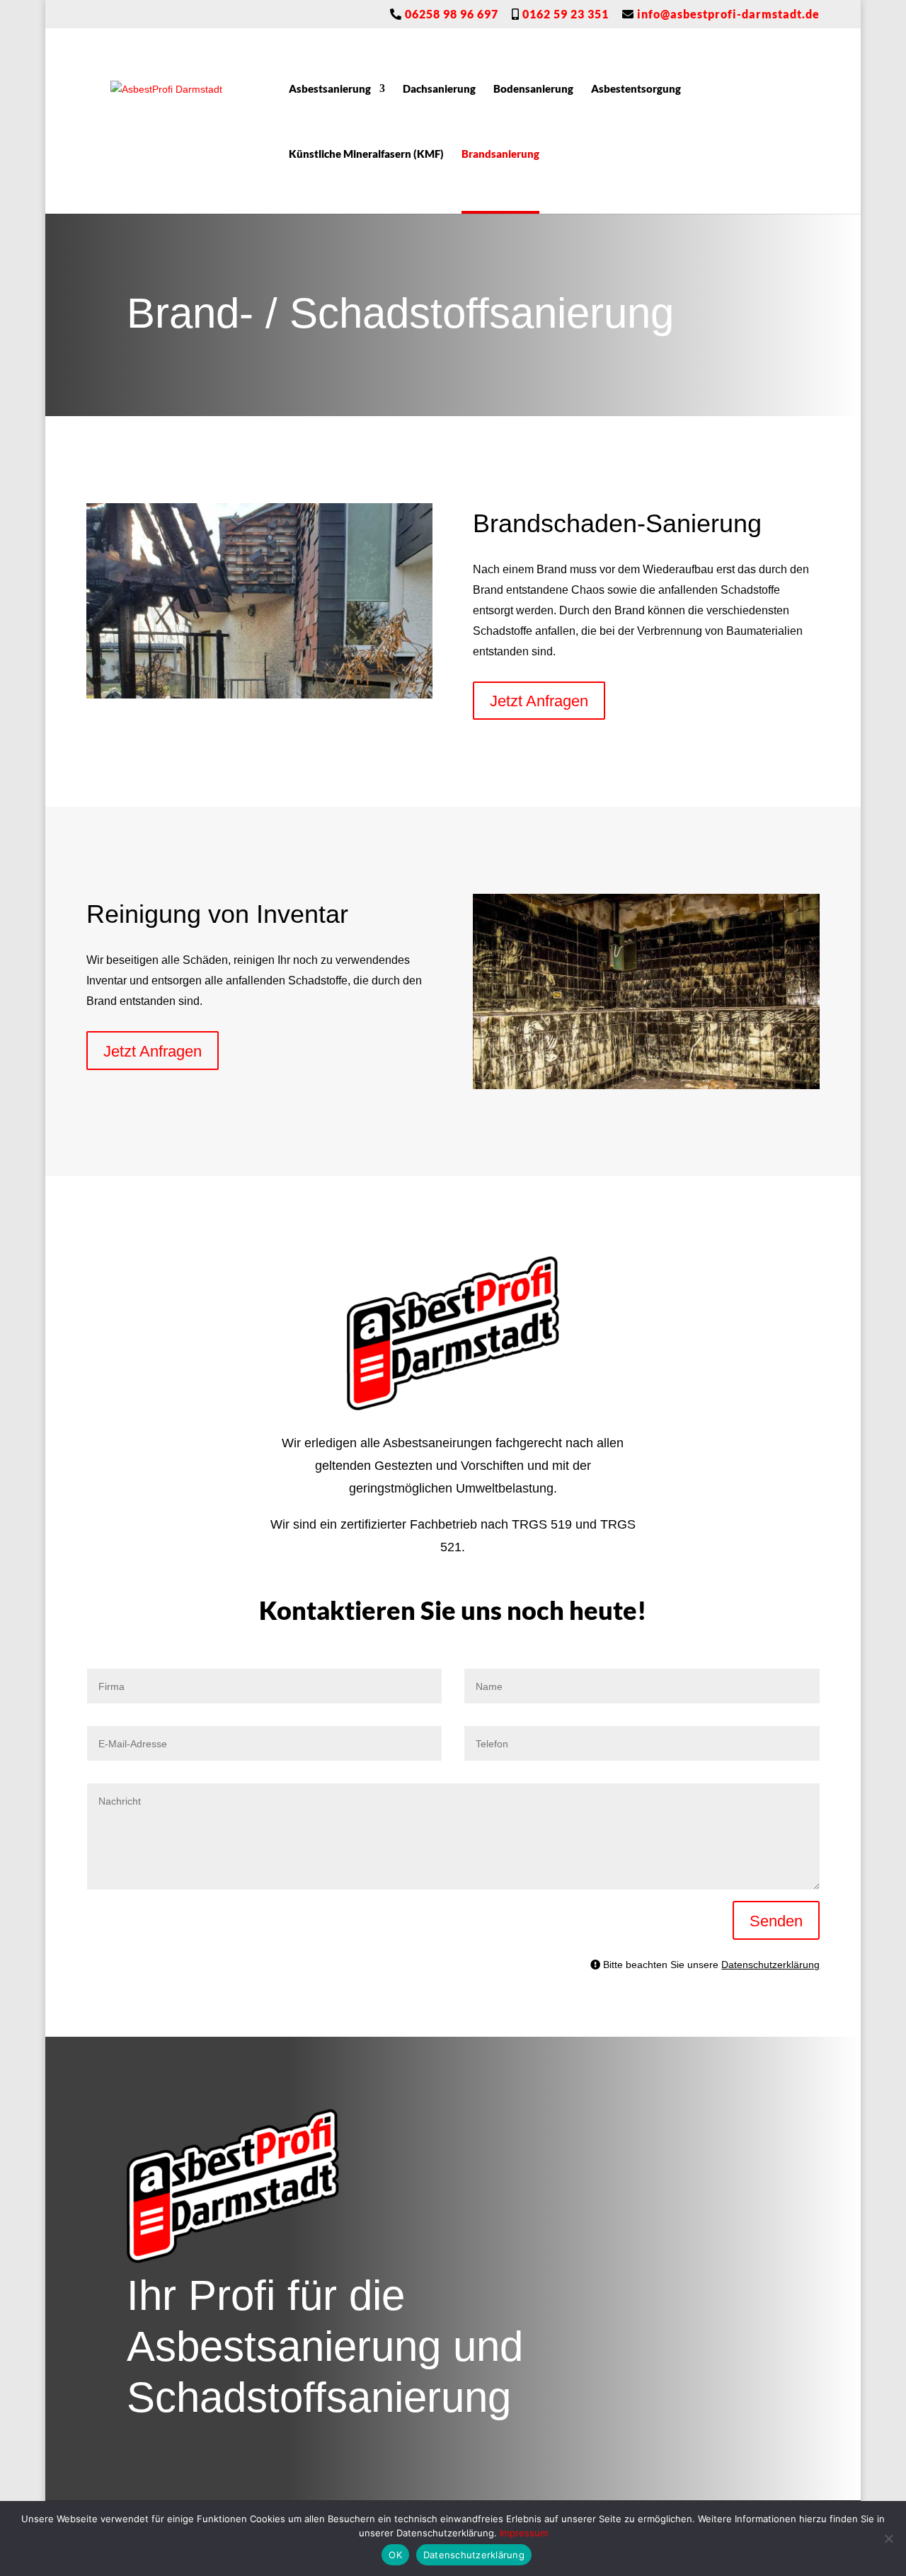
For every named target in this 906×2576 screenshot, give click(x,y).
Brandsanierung (500, 154)
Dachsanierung (439, 89)
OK (395, 2555)
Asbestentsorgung (636, 89)
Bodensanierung (533, 89)
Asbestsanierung (330, 89)
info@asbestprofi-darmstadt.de (727, 15)
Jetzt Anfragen (539, 700)
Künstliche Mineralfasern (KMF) (366, 154)
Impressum (524, 2533)
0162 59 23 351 (564, 15)
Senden (776, 1920)
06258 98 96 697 (450, 15)
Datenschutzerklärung (770, 1964)
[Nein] (888, 2538)
